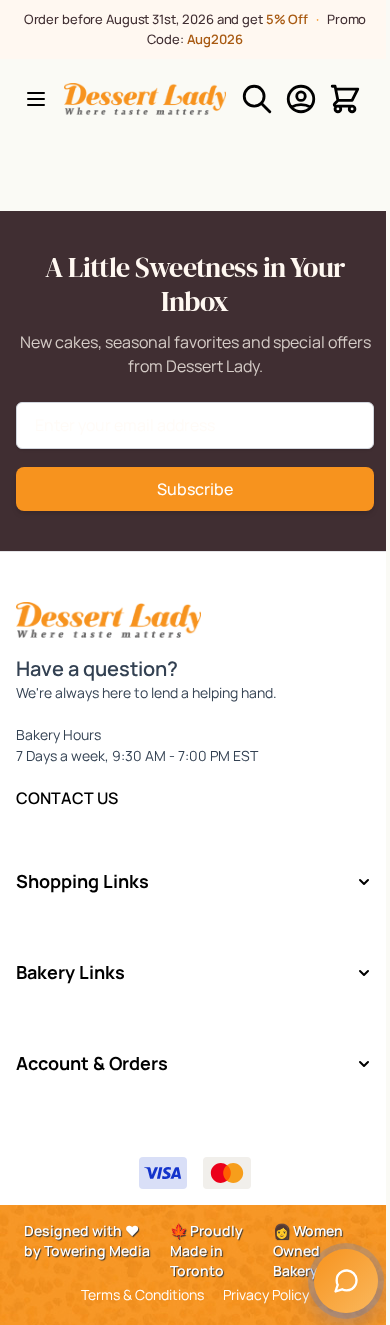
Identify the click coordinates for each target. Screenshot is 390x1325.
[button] (195, 881)
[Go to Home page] (145, 99)
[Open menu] (36, 99)
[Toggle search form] (257, 99)
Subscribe (195, 489)
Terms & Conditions (142, 1294)
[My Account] (301, 99)
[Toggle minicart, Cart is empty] (345, 99)
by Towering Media (87, 1250)
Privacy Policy (266, 1294)
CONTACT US (67, 798)
